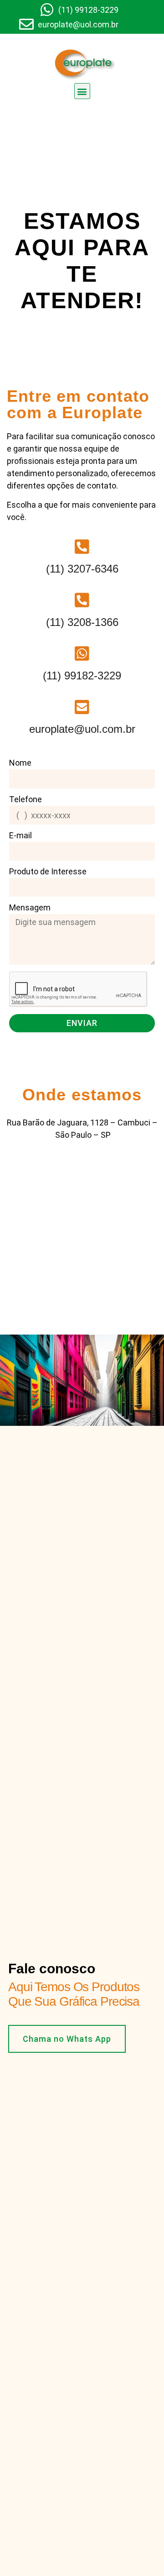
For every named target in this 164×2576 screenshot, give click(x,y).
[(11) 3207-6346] (82, 547)
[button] (82, 91)
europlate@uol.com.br (82, 729)
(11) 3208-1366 (82, 622)
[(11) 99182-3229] (82, 654)
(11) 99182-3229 (82, 676)
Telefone (26, 800)
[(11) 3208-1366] (82, 600)
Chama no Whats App (67, 2039)
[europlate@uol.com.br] (82, 707)
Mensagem (30, 908)
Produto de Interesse (48, 872)
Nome (20, 763)
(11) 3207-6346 (82, 569)
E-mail (20, 836)
